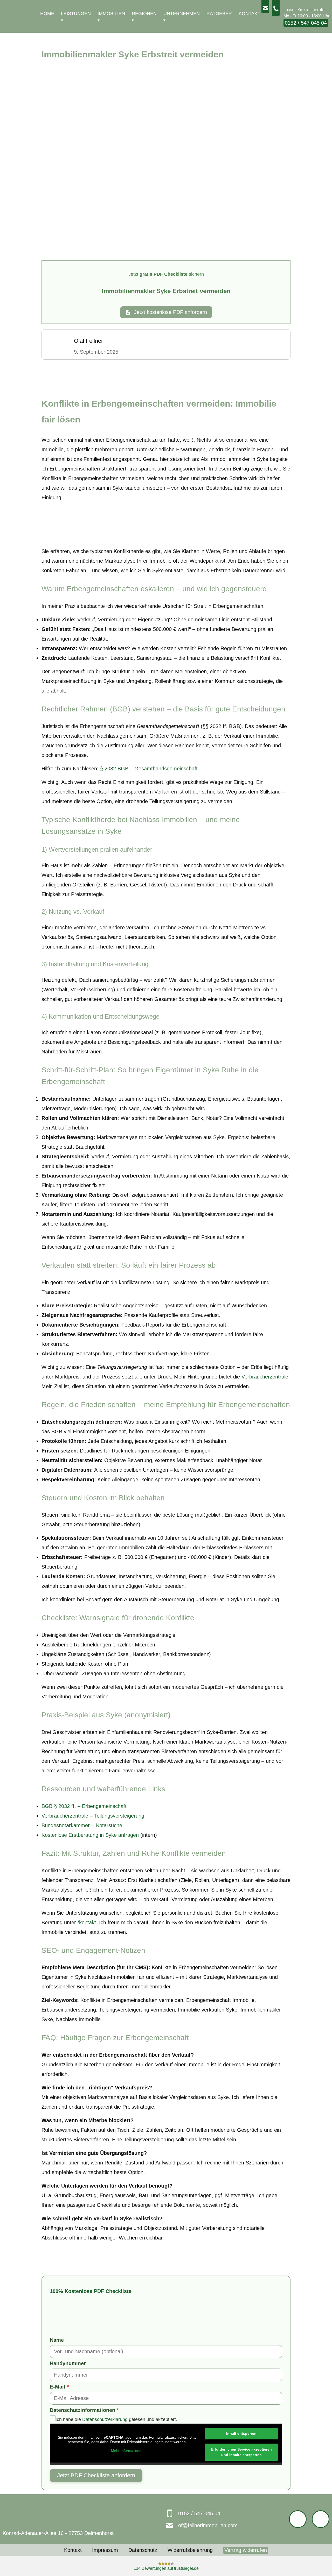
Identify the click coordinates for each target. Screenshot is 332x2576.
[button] (315, 2561)
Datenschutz (143, 2550)
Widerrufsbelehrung (190, 2550)
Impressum (105, 2550)
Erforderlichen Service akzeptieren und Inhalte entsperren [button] (241, 2452)
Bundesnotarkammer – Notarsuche (82, 1825)
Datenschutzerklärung (105, 2419)
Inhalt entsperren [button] (241, 2433)
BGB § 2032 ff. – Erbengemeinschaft (84, 1806)
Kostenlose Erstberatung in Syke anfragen (90, 1835)
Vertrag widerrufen (246, 2550)
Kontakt (73, 2550)
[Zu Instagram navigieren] (321, 2519)
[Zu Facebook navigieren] (298, 2519)
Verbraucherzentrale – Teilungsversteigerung (93, 1816)
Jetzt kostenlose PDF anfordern (170, 312)
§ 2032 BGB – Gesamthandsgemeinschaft (149, 769)
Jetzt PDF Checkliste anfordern (96, 2475)
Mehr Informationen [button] (127, 2451)
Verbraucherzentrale (265, 1377)
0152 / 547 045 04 (306, 23)
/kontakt (87, 1922)
